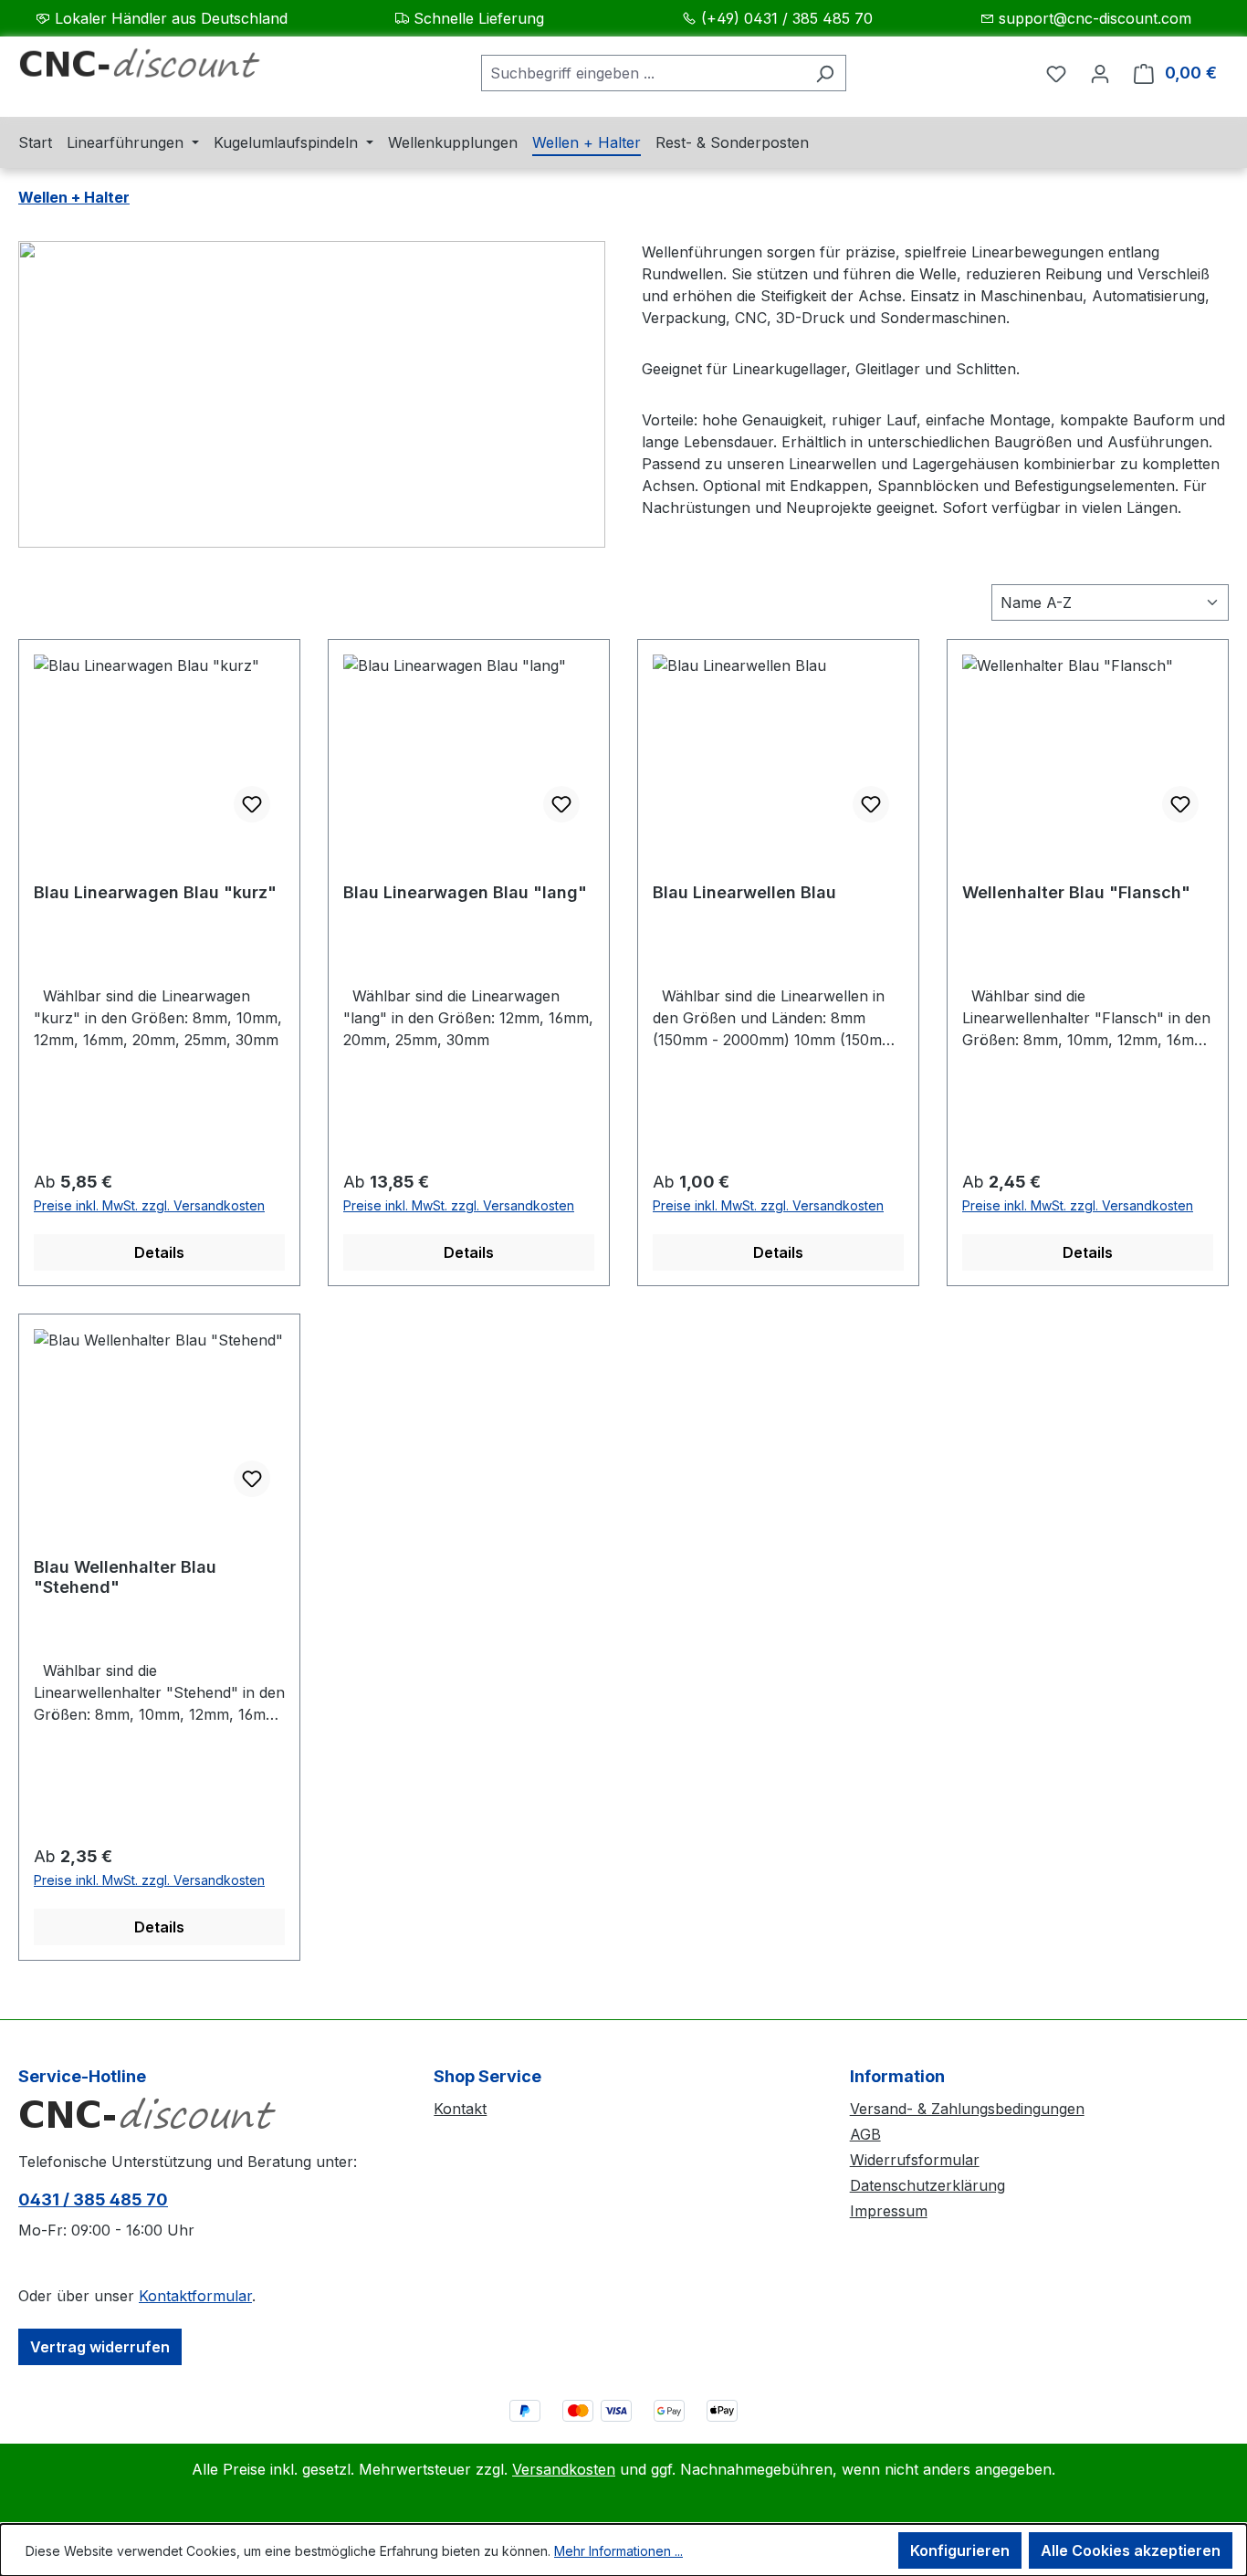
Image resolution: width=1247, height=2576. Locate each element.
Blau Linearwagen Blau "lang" (465, 892)
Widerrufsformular (915, 2160)
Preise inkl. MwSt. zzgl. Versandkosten (149, 1205)
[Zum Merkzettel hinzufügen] (252, 804)
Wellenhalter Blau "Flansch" (1076, 892)
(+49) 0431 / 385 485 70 (787, 18)
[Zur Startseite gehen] (155, 69)
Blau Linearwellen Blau (744, 892)
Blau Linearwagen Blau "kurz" (155, 892)
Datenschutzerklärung (927, 2185)
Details (159, 1252)
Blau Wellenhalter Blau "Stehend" (125, 1577)
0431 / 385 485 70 (93, 2199)
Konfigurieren (960, 2550)
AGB (865, 2134)
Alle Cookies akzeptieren (1131, 2550)
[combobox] (643, 73)
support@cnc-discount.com (1095, 18)
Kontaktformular (195, 2296)
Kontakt (460, 2109)
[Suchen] (825, 73)
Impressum (889, 2211)
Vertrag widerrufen (100, 2347)
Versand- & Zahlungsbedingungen (967, 2109)
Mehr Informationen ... (618, 2551)
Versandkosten (564, 2469)
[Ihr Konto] (1100, 73)
